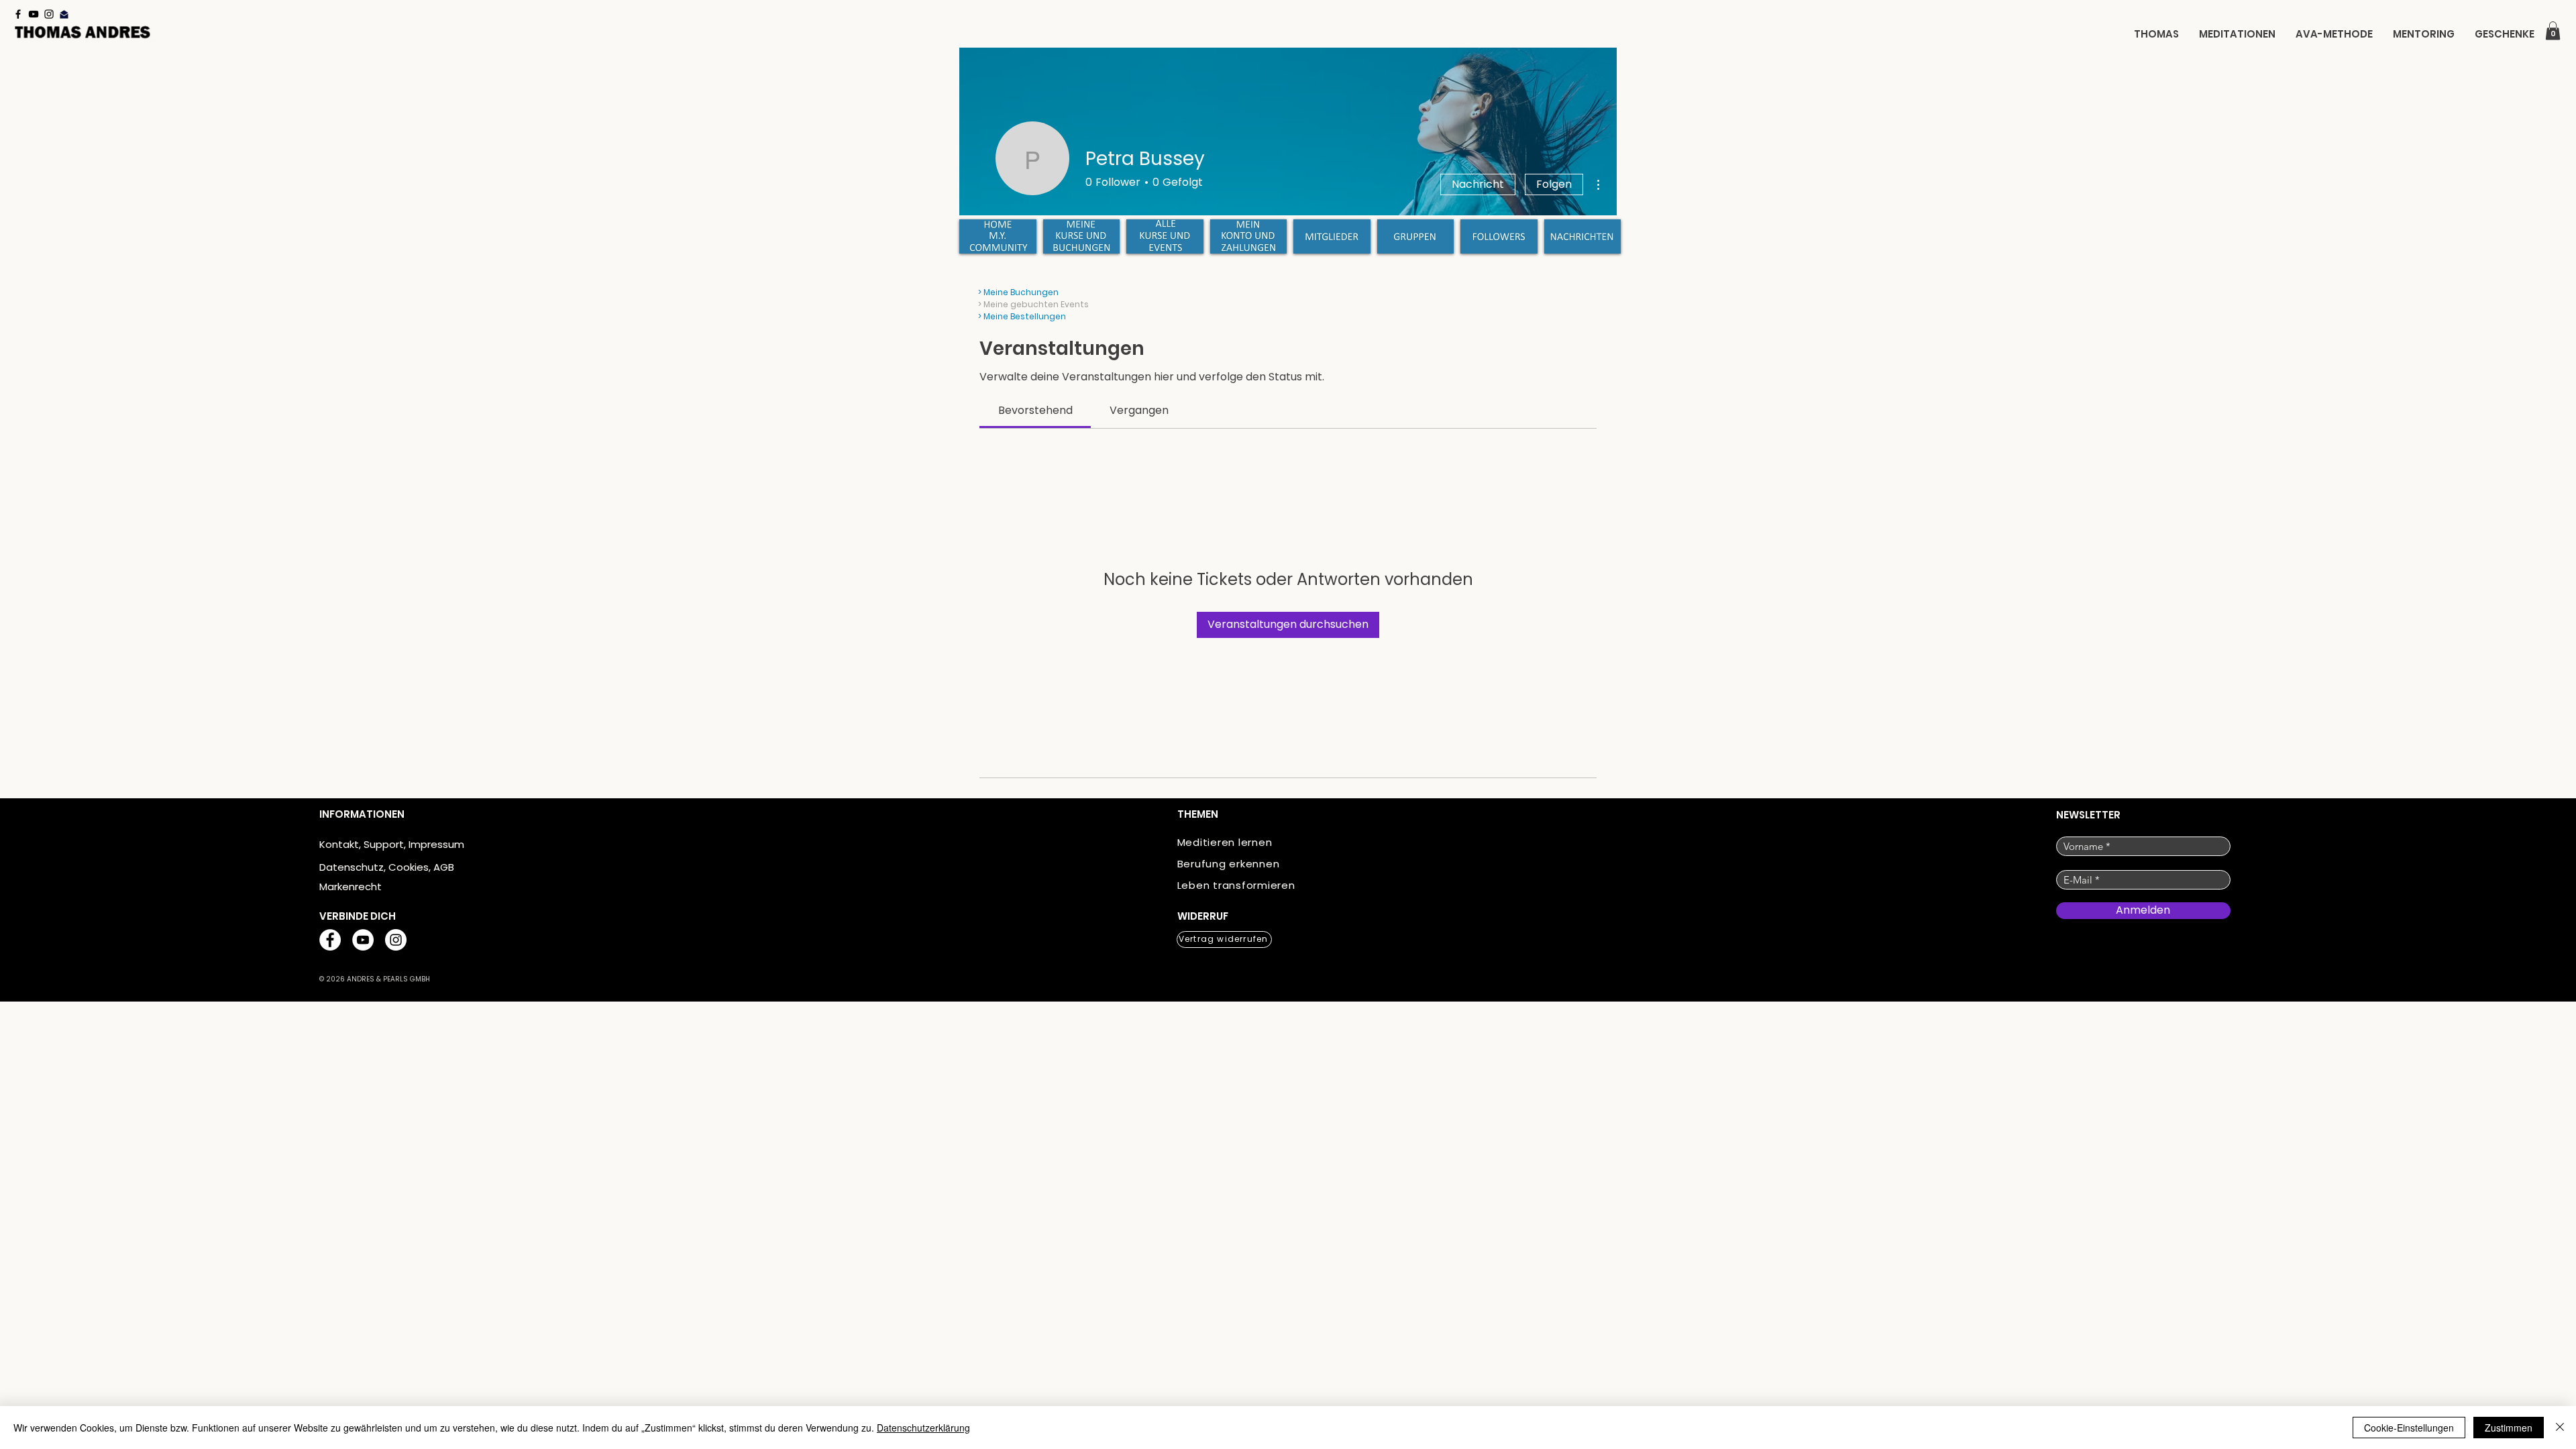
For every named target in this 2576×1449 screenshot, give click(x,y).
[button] (2553, 31)
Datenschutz (352, 867)
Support (384, 844)
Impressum (436, 844)
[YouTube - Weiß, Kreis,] (363, 940)
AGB (444, 867)
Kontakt (339, 844)
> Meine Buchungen (1018, 292)
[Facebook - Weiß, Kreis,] (330, 940)
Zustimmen (2509, 1428)
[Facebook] (18, 14)
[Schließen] (2560, 1428)
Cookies (409, 867)
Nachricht (1478, 184)
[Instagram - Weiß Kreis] (396, 940)
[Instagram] (49, 14)
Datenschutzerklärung (923, 1428)
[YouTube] (34, 14)
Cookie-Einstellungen (2409, 1428)
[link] (1035, 410)
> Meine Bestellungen (1022, 316)
